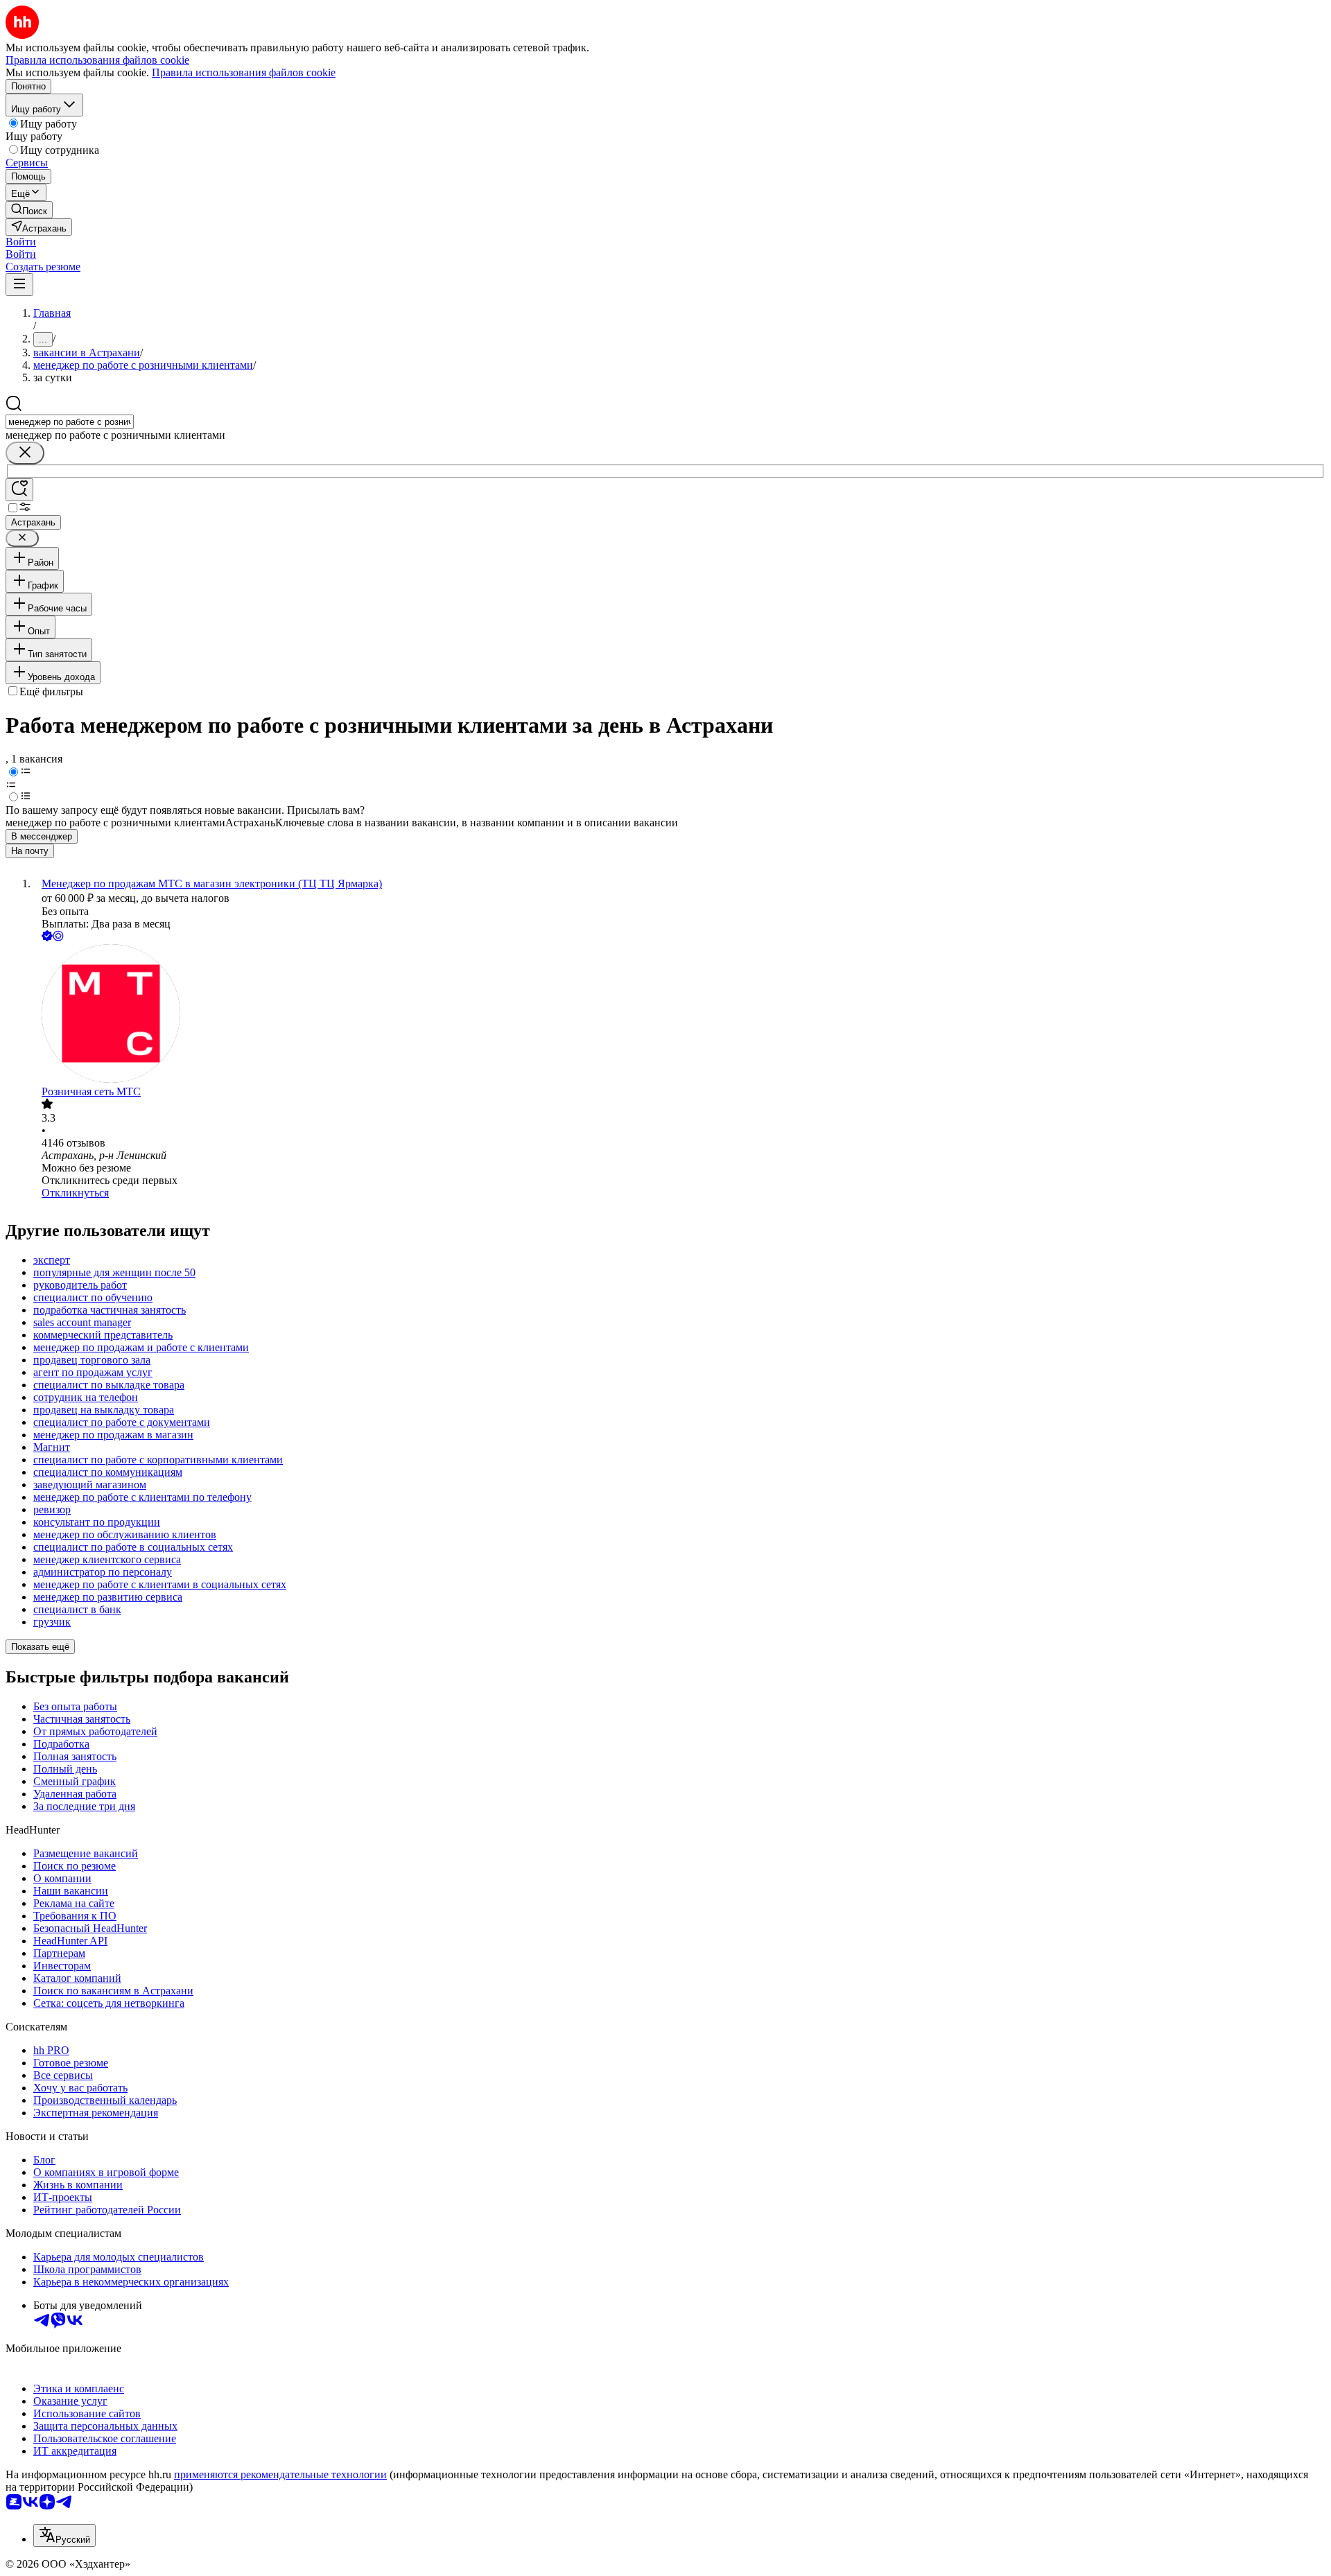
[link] (29, 210)
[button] (21, 242)
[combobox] (70, 422)
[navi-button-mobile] (19, 285)
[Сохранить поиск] (19, 490)
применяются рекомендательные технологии (280, 2474)
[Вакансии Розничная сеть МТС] (679, 1015)
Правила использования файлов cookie (244, 72)
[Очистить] (25, 453)
